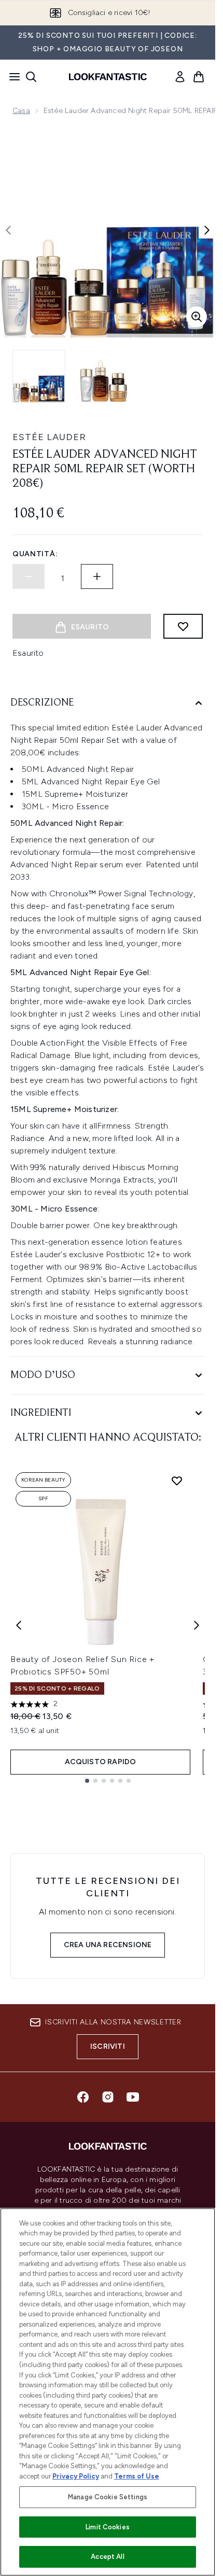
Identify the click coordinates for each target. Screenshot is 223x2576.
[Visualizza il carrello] (199, 77)
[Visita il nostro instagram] (108, 2097)
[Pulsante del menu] (11, 77)
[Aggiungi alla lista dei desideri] (183, 626)
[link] (180, 77)
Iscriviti (108, 2046)
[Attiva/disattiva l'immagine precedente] (8, 230)
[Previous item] (19, 1625)
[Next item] (197, 1625)
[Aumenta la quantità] (97, 576)
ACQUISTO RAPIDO (101, 1762)
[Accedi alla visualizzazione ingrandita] (197, 317)
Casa (21, 111)
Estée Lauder (49, 437)
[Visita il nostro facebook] (83, 2097)
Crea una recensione (108, 1945)
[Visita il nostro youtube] (133, 2097)
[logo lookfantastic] (108, 77)
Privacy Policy (76, 2476)
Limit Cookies (108, 2527)
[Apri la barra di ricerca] (31, 77)
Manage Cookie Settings (108, 2497)
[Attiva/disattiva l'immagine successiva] (207, 230)
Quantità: (35, 554)
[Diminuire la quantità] (29, 576)
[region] (108, 2392)
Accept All (107, 2557)
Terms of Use (137, 2476)
